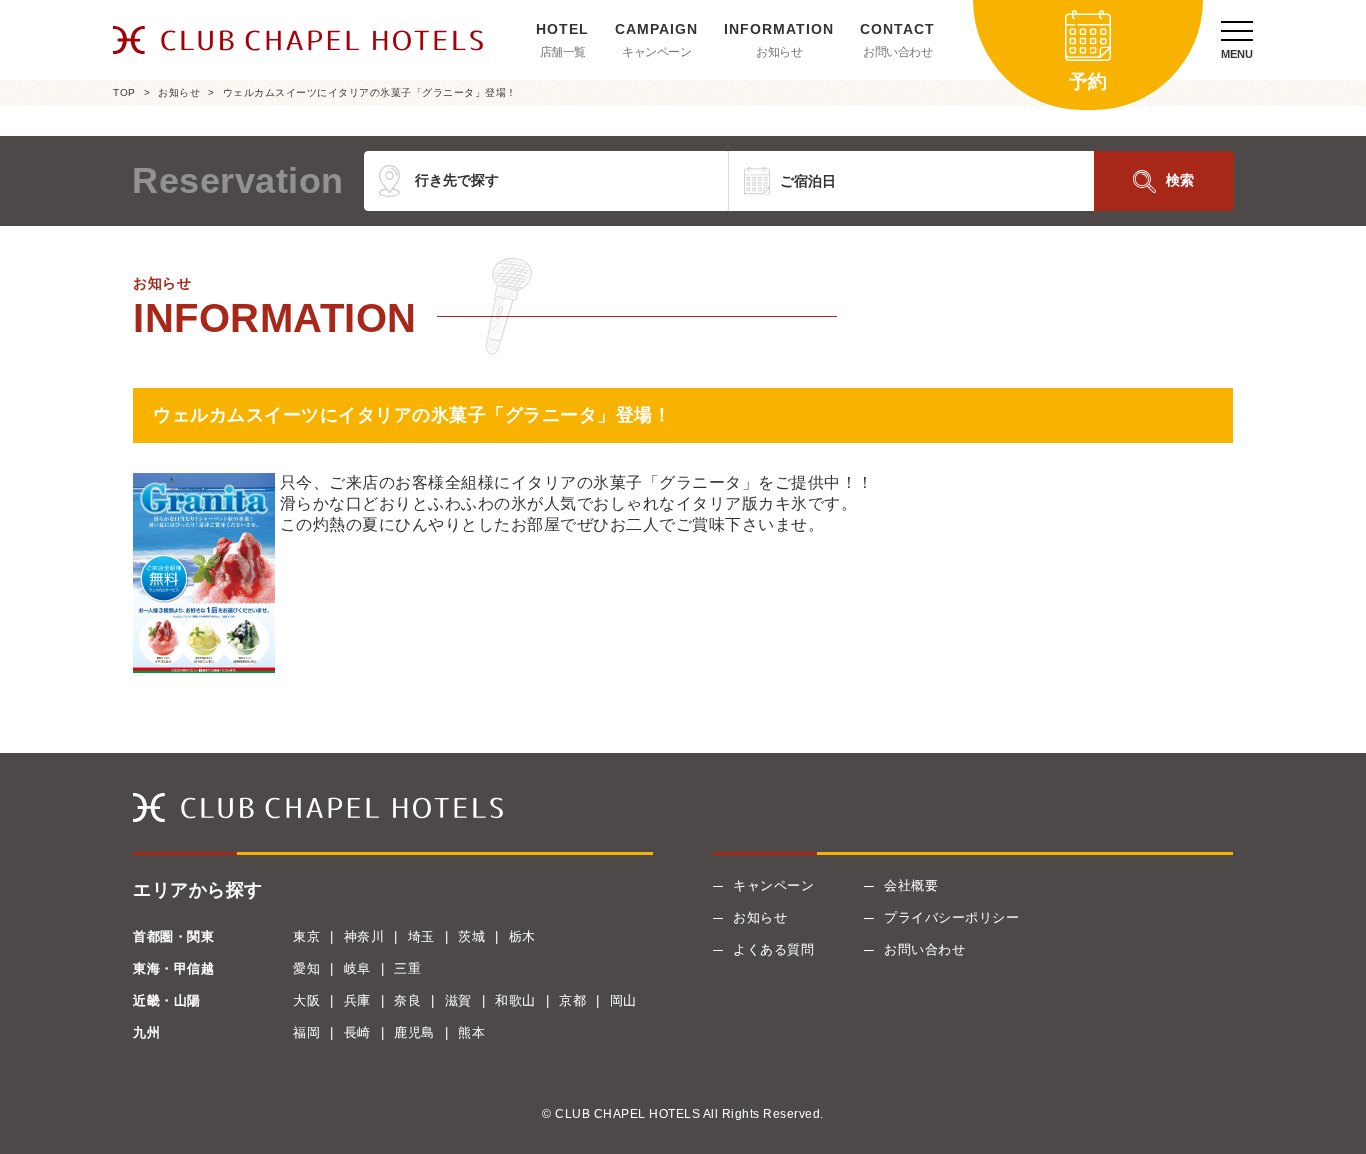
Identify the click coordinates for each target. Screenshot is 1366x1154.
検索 (1180, 180)
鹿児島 (414, 1032)
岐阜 (357, 968)
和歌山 (515, 1000)
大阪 (306, 1000)
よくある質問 (773, 949)
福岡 (306, 1032)
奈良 (407, 1000)
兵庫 (357, 1000)
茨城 (471, 936)
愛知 (306, 968)
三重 (407, 968)
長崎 (357, 1032)
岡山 (623, 1000)
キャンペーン (656, 52)
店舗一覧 (563, 52)
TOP (124, 92)
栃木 (522, 936)
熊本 (471, 1032)
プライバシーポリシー (951, 917)
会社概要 (911, 885)
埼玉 (421, 936)
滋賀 (458, 1000)
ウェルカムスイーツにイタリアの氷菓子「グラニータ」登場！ (370, 92)
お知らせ (779, 52)
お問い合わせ (897, 52)
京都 (572, 1000)
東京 (306, 936)
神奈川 (364, 936)
